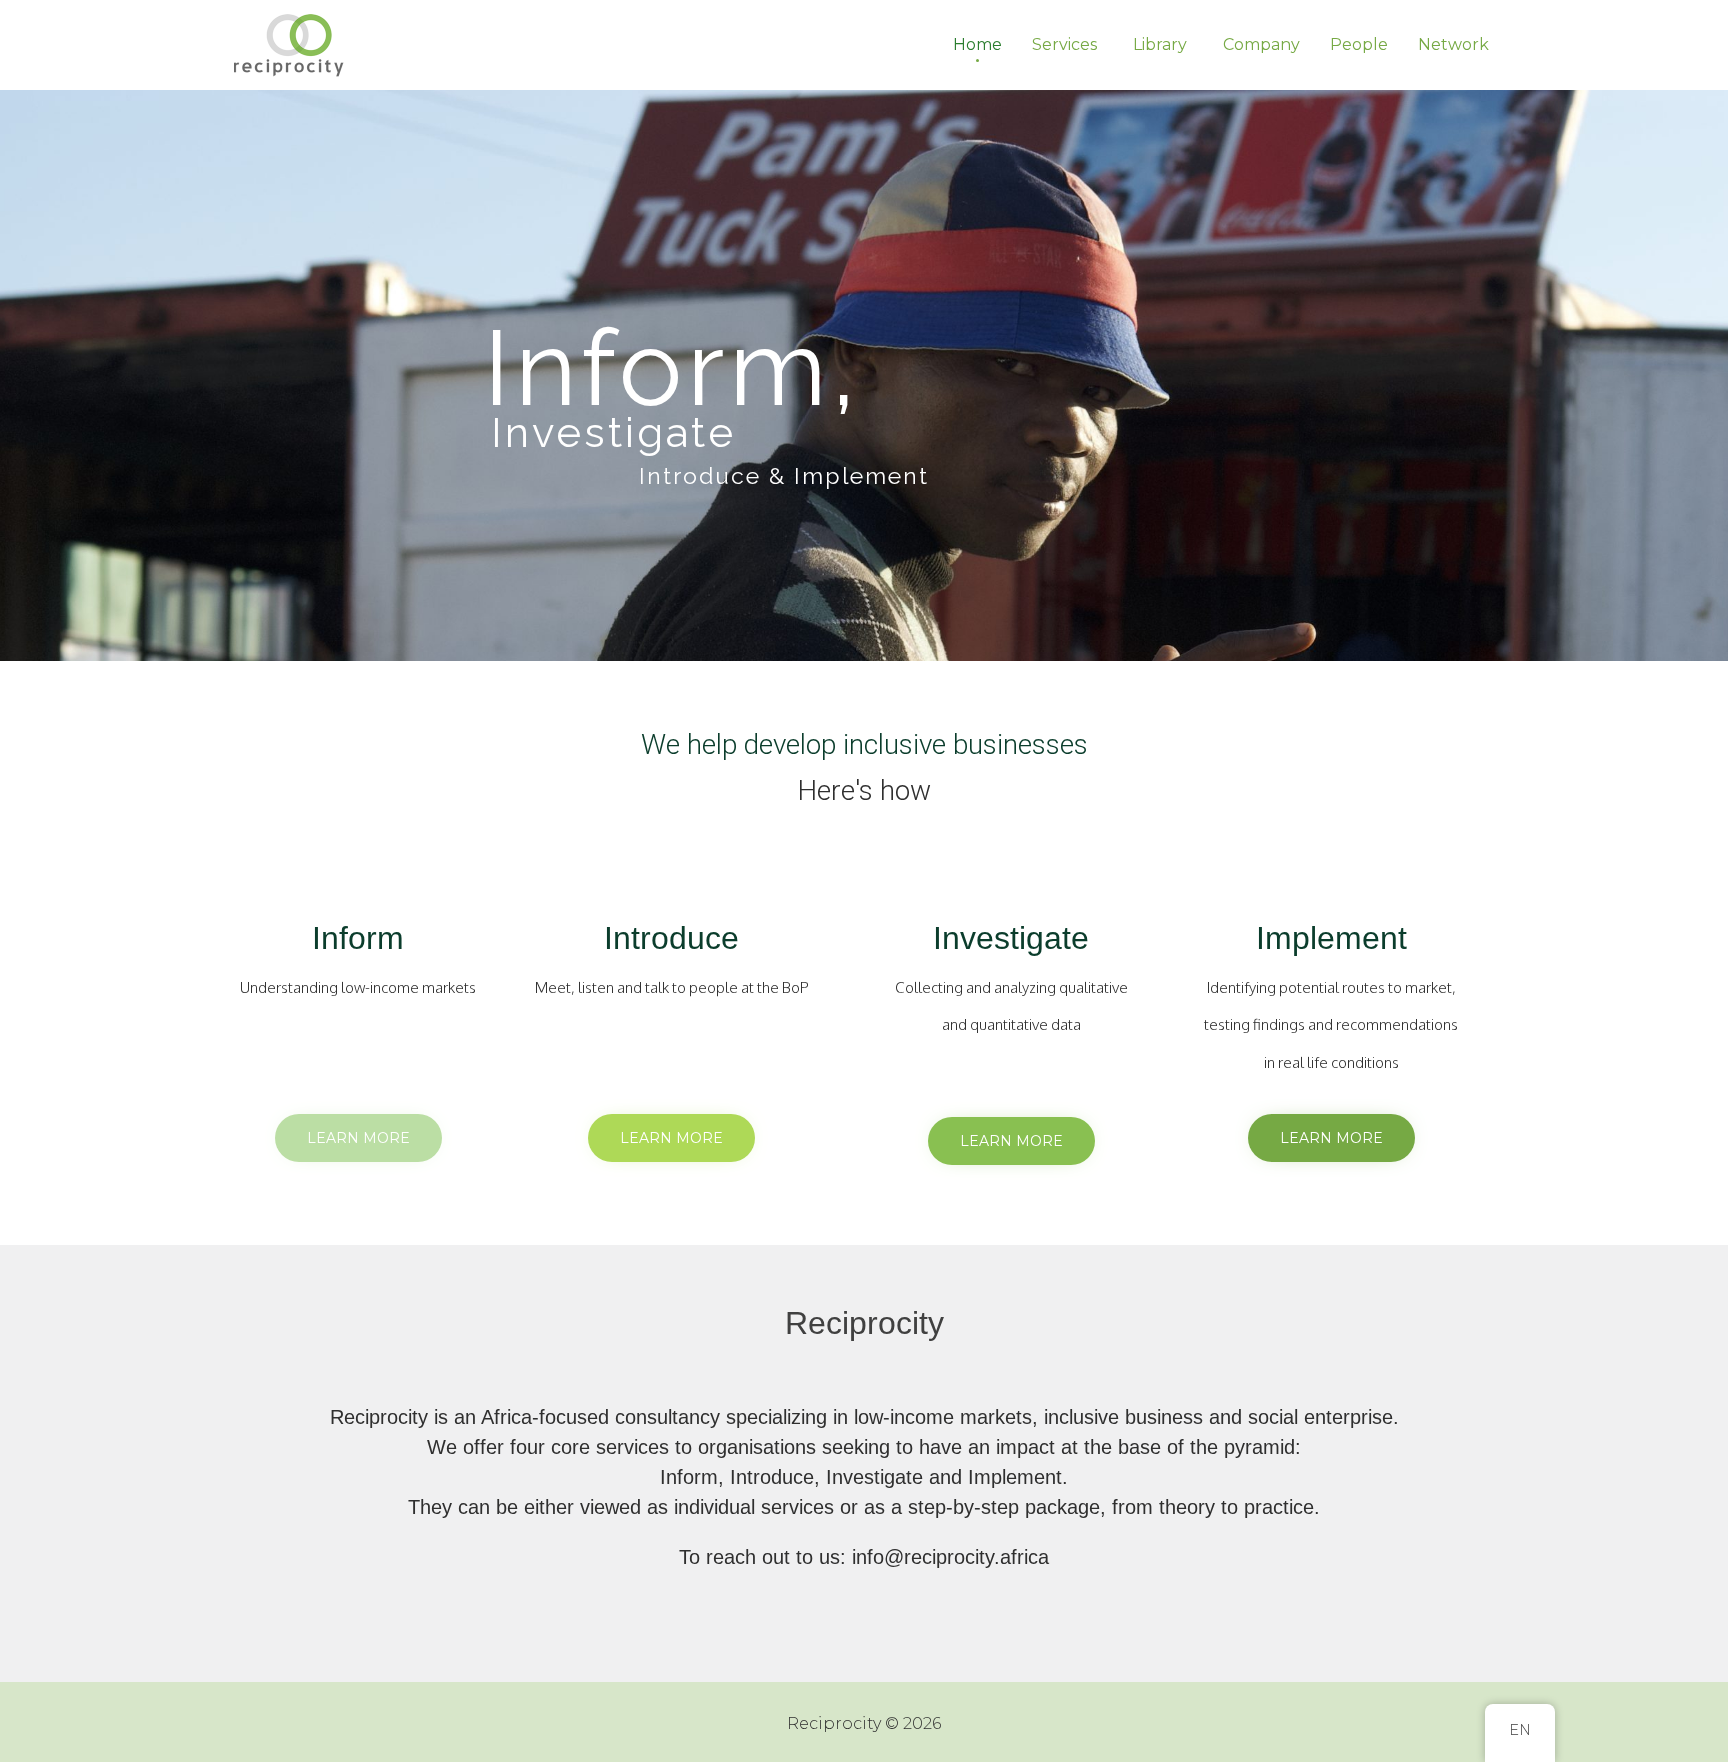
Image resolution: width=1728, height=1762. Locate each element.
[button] (358, 1138)
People (1359, 44)
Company (1261, 44)
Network (1453, 44)
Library (1160, 44)
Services (1064, 44)
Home (977, 44)
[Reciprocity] (291, 45)
